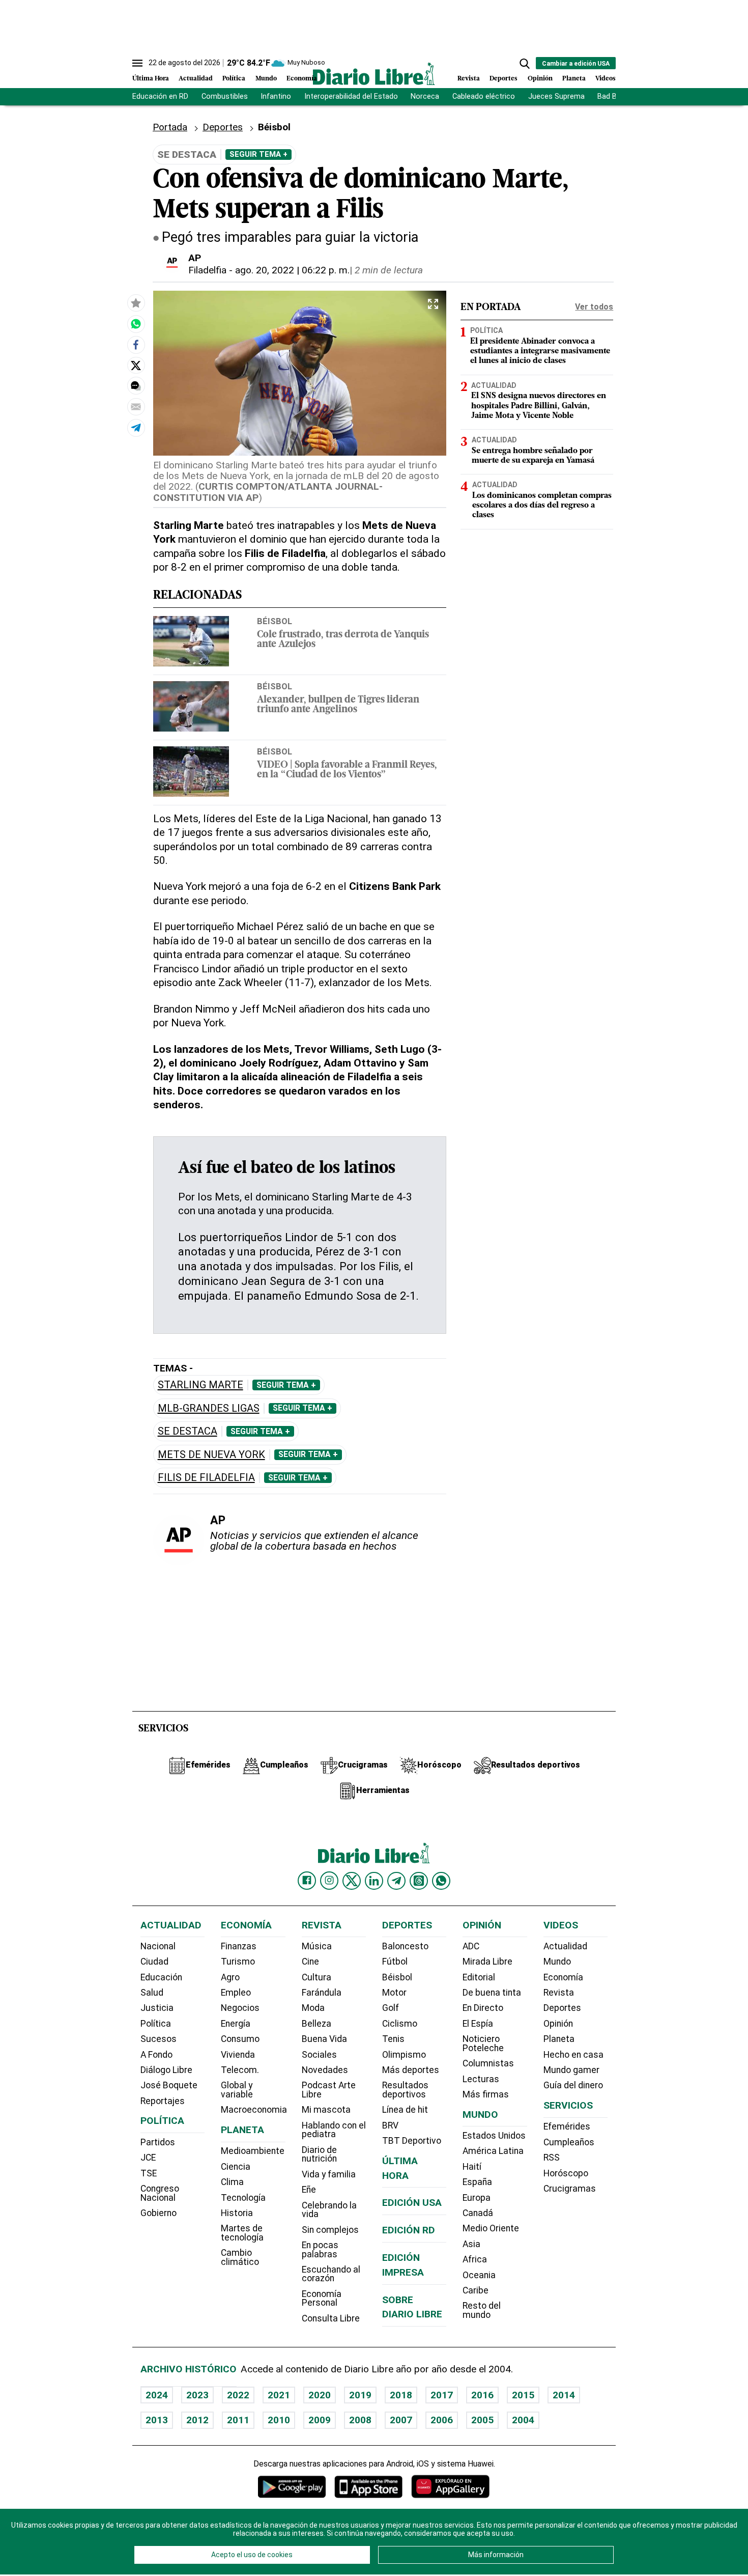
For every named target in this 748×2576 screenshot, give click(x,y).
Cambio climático (240, 2257)
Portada (170, 127)
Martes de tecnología (242, 2233)
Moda (313, 2008)
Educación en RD (160, 96)
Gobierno (159, 2213)
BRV (390, 2125)
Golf (391, 2008)
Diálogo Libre (166, 2070)
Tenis (393, 2039)
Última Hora (151, 79)
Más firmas (486, 2094)
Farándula (322, 1993)
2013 (157, 2420)
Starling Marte (200, 1385)
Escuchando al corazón (331, 2274)
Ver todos (594, 307)
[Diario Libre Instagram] (329, 1881)
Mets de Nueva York (211, 1455)
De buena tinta (492, 1993)
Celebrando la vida (329, 2210)
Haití (472, 2167)
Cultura (317, 1977)
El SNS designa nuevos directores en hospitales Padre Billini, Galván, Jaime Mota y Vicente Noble (539, 406)
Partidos (158, 2142)
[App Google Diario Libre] (292, 2487)
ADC (471, 1946)
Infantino (276, 96)
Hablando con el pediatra (334, 2130)
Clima (232, 2182)
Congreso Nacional (160, 2193)
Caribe (476, 2290)
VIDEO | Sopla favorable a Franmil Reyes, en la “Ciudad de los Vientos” (347, 770)
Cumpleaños (569, 2142)
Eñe (309, 2190)
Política (234, 79)
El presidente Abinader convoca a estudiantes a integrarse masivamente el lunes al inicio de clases (540, 351)
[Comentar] (136, 386)
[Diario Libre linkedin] (374, 1881)
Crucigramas (570, 2189)
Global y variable (237, 2090)
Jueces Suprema (556, 96)
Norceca (425, 96)
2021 (279, 2395)
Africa (475, 2259)
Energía (236, 2024)
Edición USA (412, 2203)
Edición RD (409, 2230)
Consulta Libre (331, 2318)
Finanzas (239, 1946)
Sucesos (159, 2039)
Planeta (574, 79)
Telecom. (240, 2070)
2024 (157, 2395)
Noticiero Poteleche (483, 2043)
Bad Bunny (615, 96)
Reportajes (163, 2101)
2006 (442, 2420)
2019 (360, 2395)
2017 (442, 2395)
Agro (230, 1977)
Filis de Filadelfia (206, 1478)
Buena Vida (324, 2039)
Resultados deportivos (405, 2090)
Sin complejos (330, 2230)
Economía (302, 79)
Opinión (540, 79)
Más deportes (411, 2070)
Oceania (479, 2275)
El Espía (478, 2024)
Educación (161, 1977)
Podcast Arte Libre (329, 2090)
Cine (310, 1962)
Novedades (325, 2070)
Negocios (240, 2008)
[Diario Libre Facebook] (307, 1881)
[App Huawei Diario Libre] (450, 2487)
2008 (360, 2420)
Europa (477, 2198)
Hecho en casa (573, 2055)
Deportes (504, 79)
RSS (552, 2158)
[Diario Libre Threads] (419, 1881)
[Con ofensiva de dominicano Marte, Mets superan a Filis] (136, 324)
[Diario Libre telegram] (396, 1881)
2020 (320, 2395)
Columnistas (488, 2063)
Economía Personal (322, 2299)
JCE (148, 2158)
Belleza (317, 2024)
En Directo (483, 2008)
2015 (523, 2395)
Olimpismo (404, 2055)
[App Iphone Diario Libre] (368, 2487)
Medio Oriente (491, 2228)
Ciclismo (400, 2024)
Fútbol (395, 1962)
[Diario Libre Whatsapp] (441, 1881)
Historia (237, 2213)
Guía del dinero (573, 2085)
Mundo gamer (571, 2070)
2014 (564, 2395)
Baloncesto (405, 1946)
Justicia (157, 2008)
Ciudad (154, 1962)
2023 (197, 2395)
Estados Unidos (494, 2136)
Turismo (238, 1962)
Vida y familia (329, 2174)
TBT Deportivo (412, 2141)
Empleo (236, 1993)
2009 (320, 2420)
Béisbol (275, 621)
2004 (523, 2420)
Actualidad (196, 79)
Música (317, 1946)
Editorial (479, 1977)
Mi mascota (326, 2110)
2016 (482, 2395)
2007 (401, 2420)
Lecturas (481, 2079)
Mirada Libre (487, 1962)
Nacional (158, 1946)
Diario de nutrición (319, 2154)
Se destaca (188, 1431)
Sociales (319, 2055)
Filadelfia (207, 270)
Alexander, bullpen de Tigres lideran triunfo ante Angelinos (338, 705)
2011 (238, 2420)
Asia (471, 2244)
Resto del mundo (482, 2310)
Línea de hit (405, 2110)
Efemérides (567, 2126)
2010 (279, 2420)
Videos (606, 79)
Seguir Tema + (258, 154)
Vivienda (238, 2055)
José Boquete (169, 2085)
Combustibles (225, 96)
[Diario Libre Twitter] (352, 1881)
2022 (238, 2395)
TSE (149, 2173)
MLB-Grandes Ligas (209, 1408)
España (477, 2182)
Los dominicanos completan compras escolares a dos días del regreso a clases (542, 506)
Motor (394, 1993)
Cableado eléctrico (484, 96)
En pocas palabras (320, 2250)
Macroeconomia (254, 2110)
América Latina (493, 2151)
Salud (152, 1993)
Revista (469, 79)
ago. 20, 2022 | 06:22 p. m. (292, 270)
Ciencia (236, 2167)
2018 (401, 2395)
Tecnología (243, 2198)
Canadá (478, 2213)
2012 (197, 2420)
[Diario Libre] (374, 74)
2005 (482, 2420)
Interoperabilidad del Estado (351, 96)
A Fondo (156, 2055)
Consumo (240, 2039)
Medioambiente (253, 2151)
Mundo (266, 79)
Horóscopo (566, 2173)
